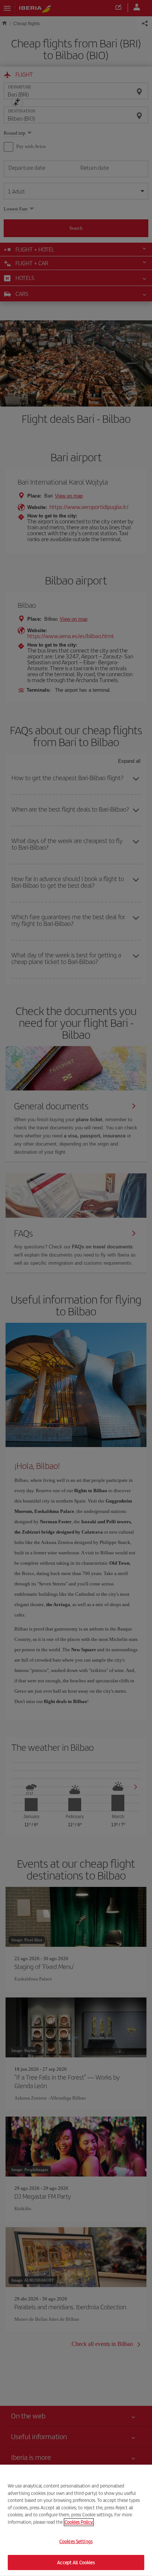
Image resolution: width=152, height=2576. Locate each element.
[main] (76, 2520)
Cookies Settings (76, 2541)
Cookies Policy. (79, 2522)
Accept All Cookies (76, 2562)
